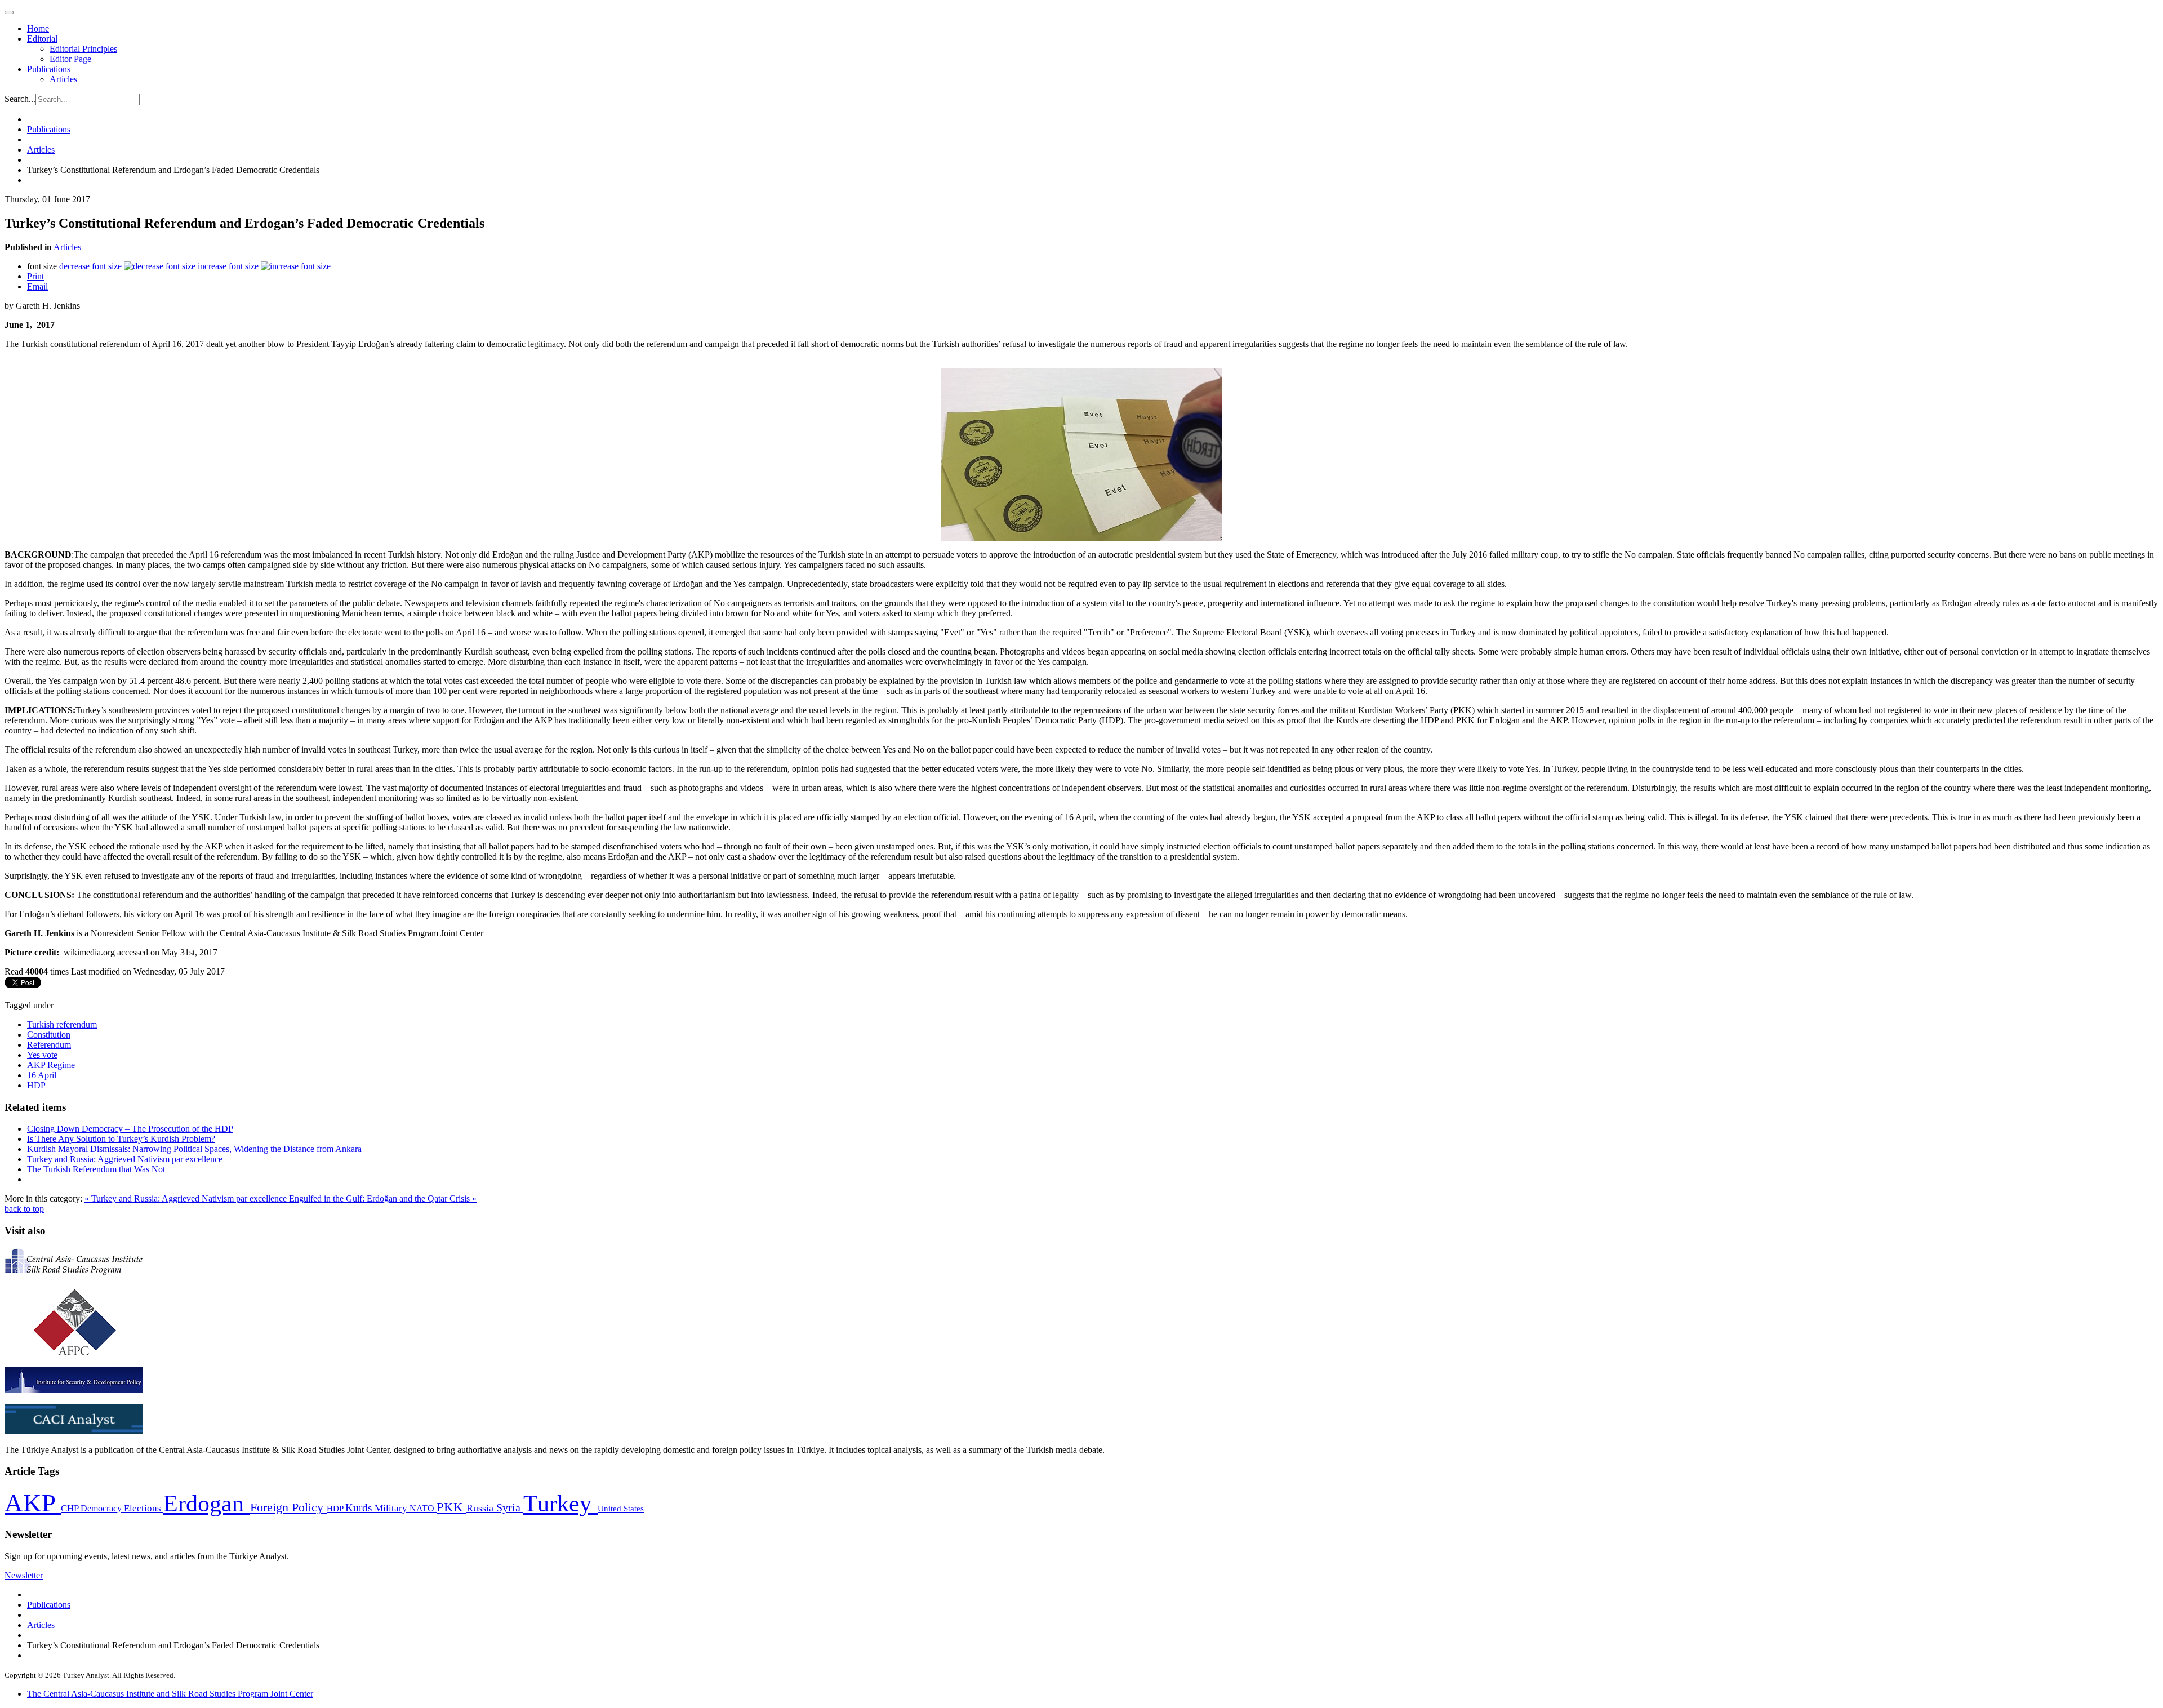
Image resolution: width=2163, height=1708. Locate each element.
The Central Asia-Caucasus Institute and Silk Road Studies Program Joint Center (170, 1694)
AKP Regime (51, 1065)
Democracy (102, 1508)
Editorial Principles (83, 49)
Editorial (42, 39)
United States (621, 1508)
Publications (49, 69)
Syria (510, 1508)
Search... (20, 99)
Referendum (49, 1045)
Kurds (360, 1508)
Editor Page (70, 59)
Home (38, 28)
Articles (63, 79)
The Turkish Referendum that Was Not (96, 1169)
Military (392, 1508)
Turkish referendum (62, 1024)
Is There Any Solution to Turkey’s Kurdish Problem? (121, 1139)
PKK (451, 1507)
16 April (42, 1075)
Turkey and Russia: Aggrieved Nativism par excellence (125, 1159)
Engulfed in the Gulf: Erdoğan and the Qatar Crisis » (383, 1198)
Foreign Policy (288, 1507)
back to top (24, 1209)
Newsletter (24, 1575)
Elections (144, 1508)
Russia (481, 1508)
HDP (36, 1085)
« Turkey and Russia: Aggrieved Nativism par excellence (187, 1198)
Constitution (49, 1035)
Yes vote (42, 1055)
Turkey (560, 1503)
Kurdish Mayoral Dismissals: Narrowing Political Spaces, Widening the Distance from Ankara (194, 1149)
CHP (71, 1508)
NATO (423, 1508)
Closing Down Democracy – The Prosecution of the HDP (130, 1129)
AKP (33, 1503)
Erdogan (207, 1504)
